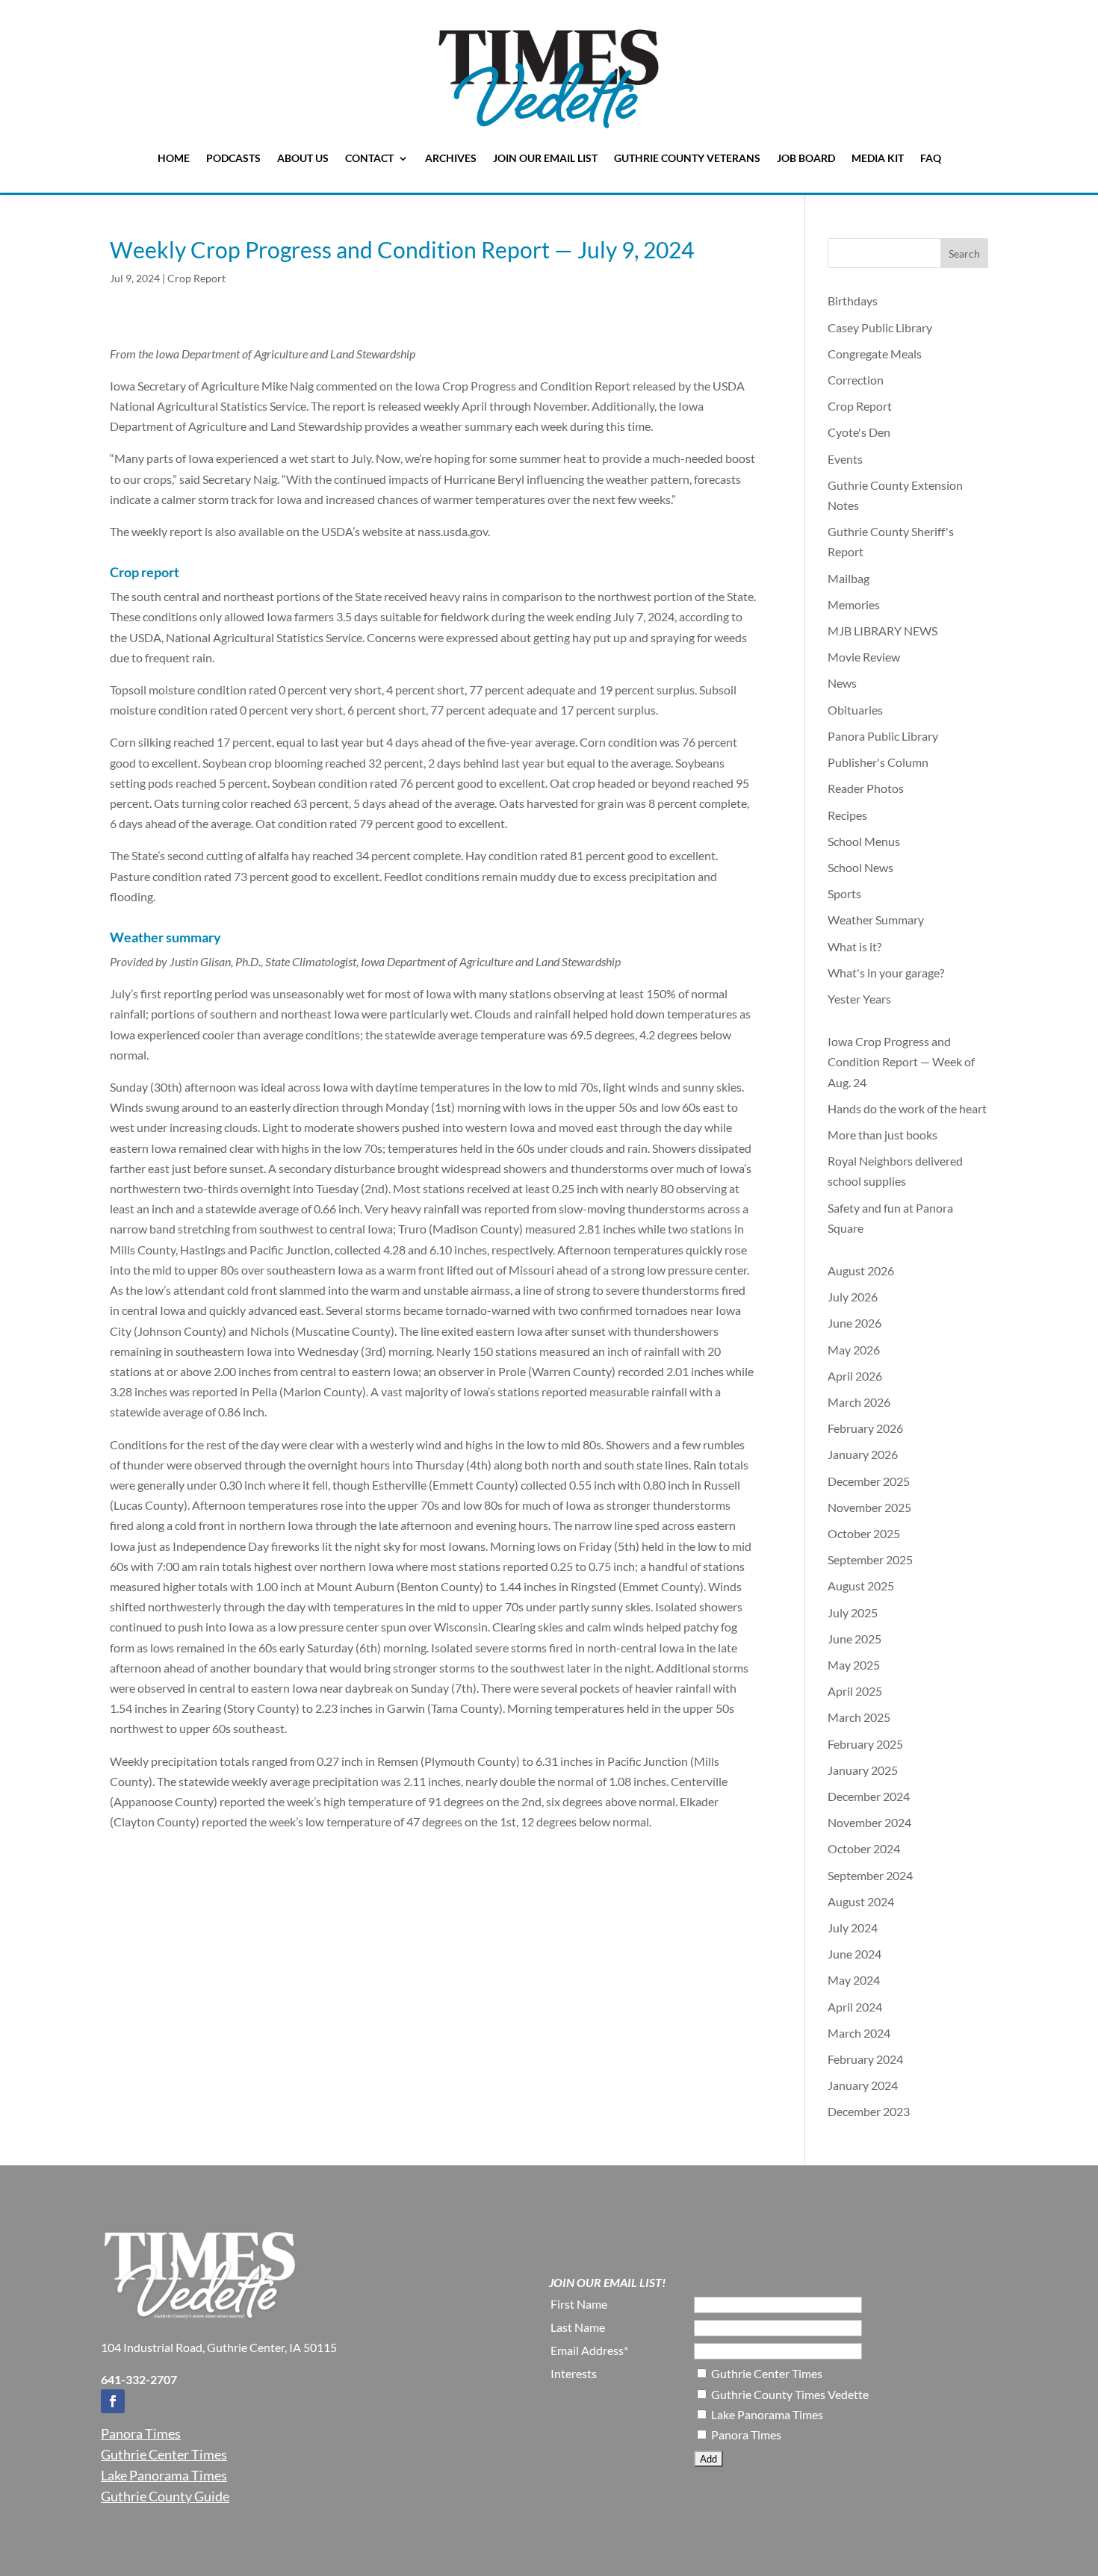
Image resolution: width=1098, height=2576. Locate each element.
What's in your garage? (886, 973)
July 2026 (853, 1297)
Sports (844, 893)
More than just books (883, 1135)
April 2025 (855, 1691)
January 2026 (863, 1454)
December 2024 (869, 1796)
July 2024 (853, 1928)
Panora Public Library (883, 736)
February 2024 (865, 2059)
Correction (856, 380)
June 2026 (854, 1323)
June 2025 (854, 1639)
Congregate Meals (875, 354)
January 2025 (863, 1770)
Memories (854, 604)
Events (845, 459)
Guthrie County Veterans (687, 158)
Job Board (806, 158)
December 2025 (869, 1481)
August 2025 (861, 1586)
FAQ (931, 158)
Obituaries (855, 710)
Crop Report (196, 278)
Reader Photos (866, 788)
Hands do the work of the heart (907, 1108)
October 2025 (864, 1533)
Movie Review (864, 657)
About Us (303, 158)
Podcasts (233, 158)
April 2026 (855, 1376)
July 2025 (853, 1612)
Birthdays (853, 301)
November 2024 (869, 1822)
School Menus (864, 841)
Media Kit (878, 158)
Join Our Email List (545, 158)
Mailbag (849, 578)
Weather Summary (876, 920)
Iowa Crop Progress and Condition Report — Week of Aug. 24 (901, 1061)
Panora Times (141, 2433)
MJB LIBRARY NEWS (883, 631)
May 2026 (854, 1350)
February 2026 (865, 1428)
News (842, 683)
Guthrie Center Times (164, 2454)
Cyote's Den (859, 432)
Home (174, 158)
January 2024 (863, 2085)
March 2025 (859, 1717)
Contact (369, 158)
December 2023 (869, 2111)
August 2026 (861, 1270)
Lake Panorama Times (164, 2475)
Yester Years (859, 999)
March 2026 (859, 1402)
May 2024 (854, 1980)
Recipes (847, 815)
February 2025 (865, 1744)
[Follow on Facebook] (113, 2401)
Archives (451, 158)
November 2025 (869, 1507)
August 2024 (861, 1901)
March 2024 (859, 2033)
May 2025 (854, 1665)
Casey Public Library (880, 327)
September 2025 (870, 1559)
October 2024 (864, 1848)
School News (860, 867)
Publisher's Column (878, 762)
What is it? (854, 946)
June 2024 (854, 1954)
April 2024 (855, 2007)
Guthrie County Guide (165, 2496)
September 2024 (870, 1875)
